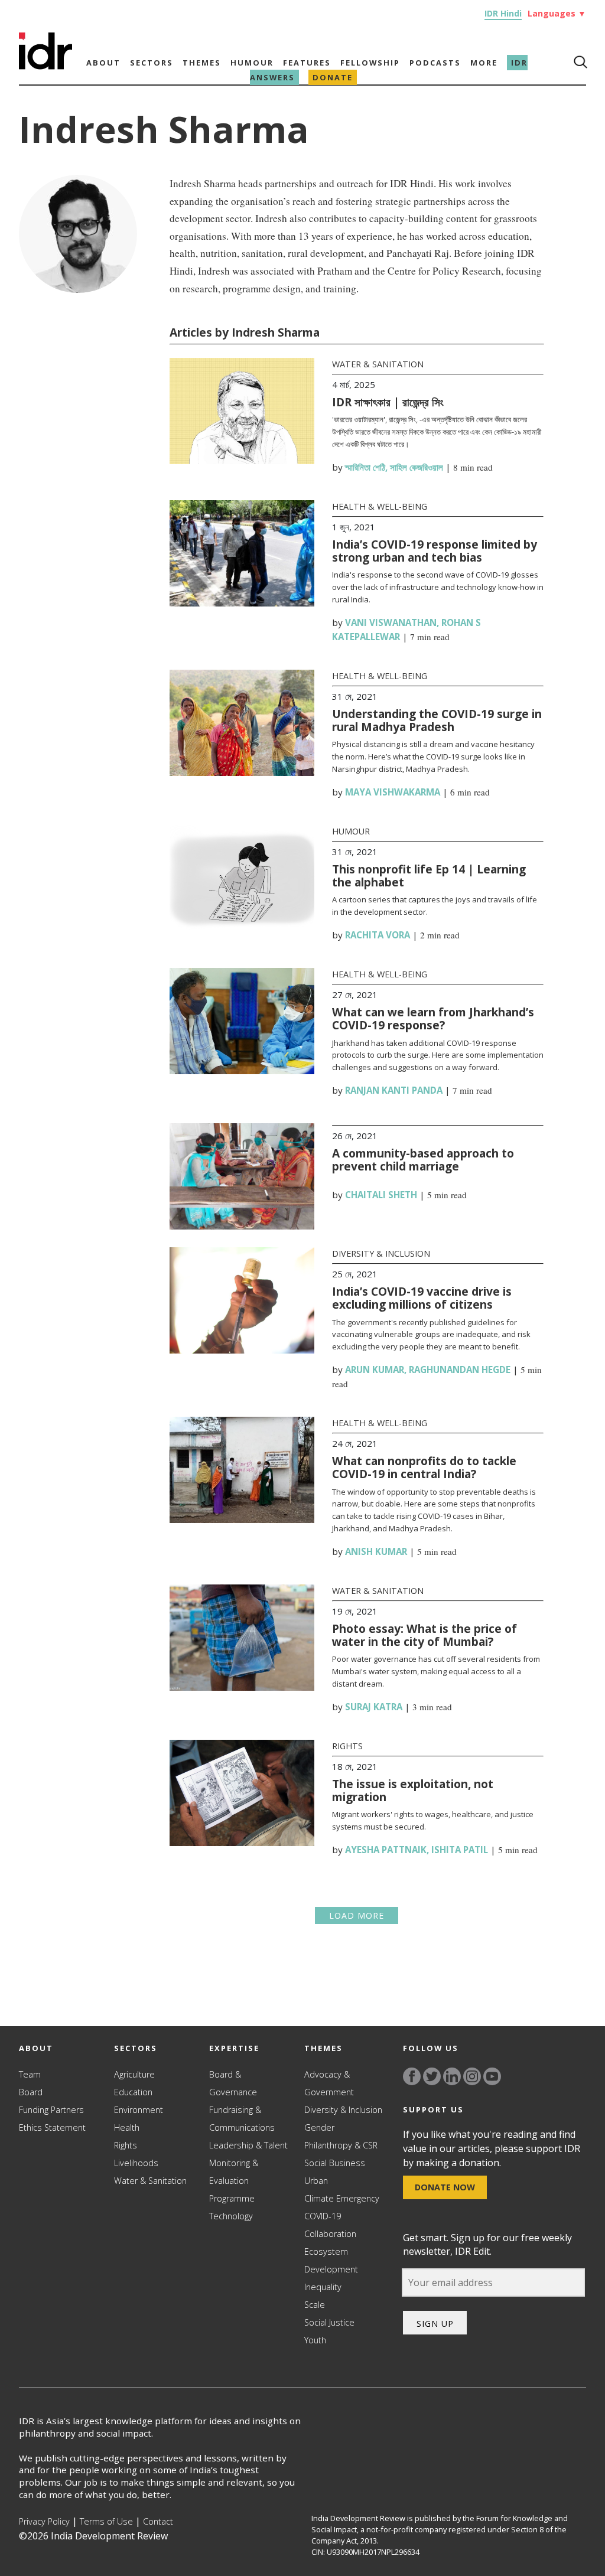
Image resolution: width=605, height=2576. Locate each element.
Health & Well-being (380, 506)
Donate (333, 77)
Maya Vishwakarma (393, 792)
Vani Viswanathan (391, 622)
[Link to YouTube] (492, 2076)
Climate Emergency (342, 2198)
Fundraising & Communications (242, 2119)
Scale (315, 2305)
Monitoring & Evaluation (234, 2172)
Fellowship (370, 63)
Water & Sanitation (378, 364)
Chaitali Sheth (381, 1195)
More (484, 63)
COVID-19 (323, 2216)
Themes (202, 63)
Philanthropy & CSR (341, 2145)
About (103, 63)
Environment (139, 2110)
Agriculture (134, 2074)
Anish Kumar (376, 1551)
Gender (319, 2127)
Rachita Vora (378, 935)
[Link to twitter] (432, 2076)
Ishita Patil (460, 1850)
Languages (557, 13)
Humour (252, 63)
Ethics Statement (52, 2127)
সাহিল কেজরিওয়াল (417, 467)
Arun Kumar (375, 1369)
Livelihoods (136, 2163)
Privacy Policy (44, 2521)
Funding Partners (51, 2110)
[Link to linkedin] (452, 2076)
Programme (232, 2198)
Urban (316, 2181)
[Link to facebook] (412, 2076)
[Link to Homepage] (45, 66)
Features (307, 63)
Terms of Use (106, 2521)
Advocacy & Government (329, 2083)
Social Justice (329, 2322)
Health (127, 2127)
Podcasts (435, 63)
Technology (231, 2216)
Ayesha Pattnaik (386, 1850)
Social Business (335, 2163)
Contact (158, 2521)
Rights (347, 1746)
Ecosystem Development (331, 2260)
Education (133, 2092)
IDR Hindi (503, 13)
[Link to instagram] (472, 2076)
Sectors (152, 63)
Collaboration (330, 2234)
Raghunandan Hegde (460, 1369)
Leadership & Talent (248, 2145)
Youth (315, 2340)
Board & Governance (233, 2083)
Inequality (323, 2287)
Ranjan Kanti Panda (394, 1090)
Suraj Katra (374, 1707)
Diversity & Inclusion (381, 1253)
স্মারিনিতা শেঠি (365, 467)
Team (30, 2074)
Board (31, 2092)
